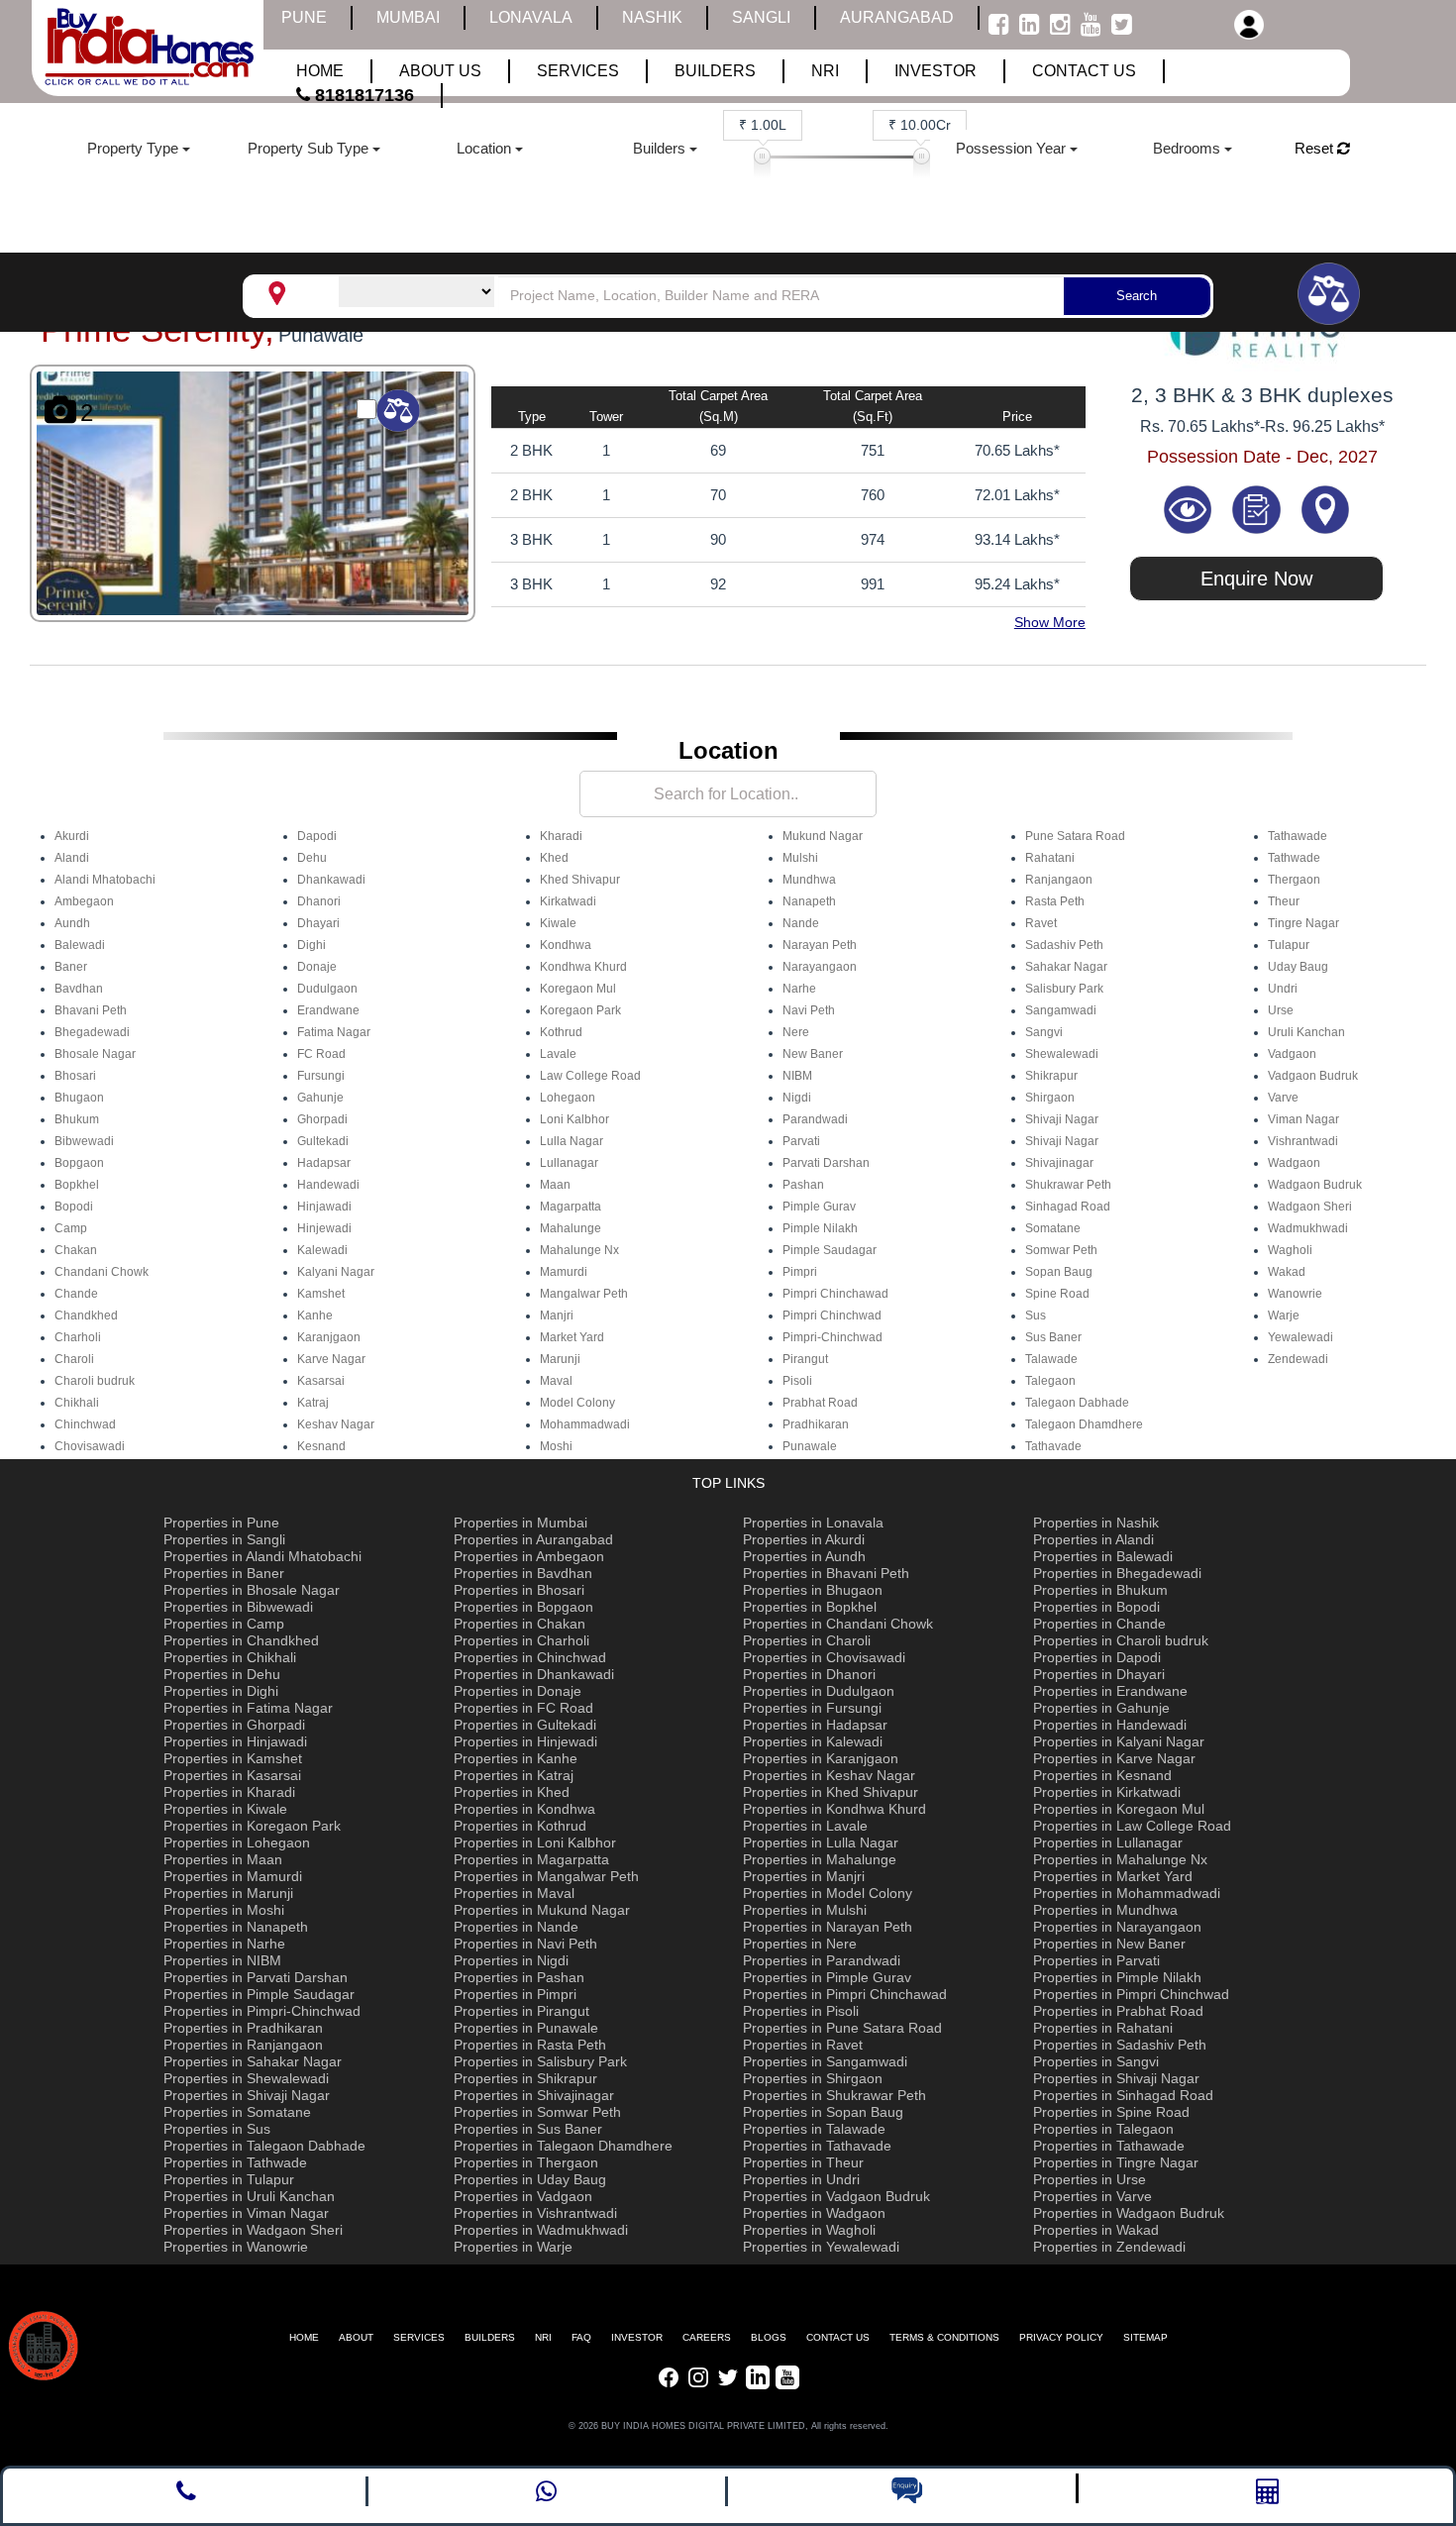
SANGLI (761, 17)
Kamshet (321, 1294)
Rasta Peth (1055, 901)
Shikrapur (1051, 1076)
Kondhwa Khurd (583, 967)
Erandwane (328, 1010)
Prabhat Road (820, 1403)
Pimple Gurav (819, 1207)
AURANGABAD (897, 17)
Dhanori (319, 901)
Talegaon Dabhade (1077, 1403)
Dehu (312, 858)
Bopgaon (79, 1163)
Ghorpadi (322, 1119)
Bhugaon (79, 1098)
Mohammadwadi (585, 1424)
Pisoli (797, 1381)
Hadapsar (324, 1163)
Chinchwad (85, 1424)
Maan (555, 1185)
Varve (1283, 1098)
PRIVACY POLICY (1061, 2337)
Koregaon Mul (578, 989)
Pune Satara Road (1075, 836)
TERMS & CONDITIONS (944, 2337)
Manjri (557, 1316)
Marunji (560, 1359)
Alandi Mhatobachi (105, 880)
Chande (76, 1294)
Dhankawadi (331, 880)
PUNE (304, 17)
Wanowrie (1295, 1294)
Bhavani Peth (91, 1010)
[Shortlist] (1259, 508)
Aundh (72, 923)
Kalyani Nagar (336, 1272)
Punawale (810, 1446)
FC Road (321, 1054)
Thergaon (1294, 880)
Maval (556, 1381)
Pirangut (805, 1359)
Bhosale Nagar (95, 1054)
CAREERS (707, 2337)
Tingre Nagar (1303, 923)
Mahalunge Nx (579, 1250)
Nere (796, 1032)
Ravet (1041, 923)
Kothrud (561, 1032)
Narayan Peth (820, 945)
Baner (71, 967)
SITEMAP (1145, 2337)
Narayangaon (820, 967)
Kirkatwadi (568, 901)
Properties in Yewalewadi (821, 2247)
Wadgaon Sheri (1310, 1207)
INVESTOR (637, 2337)
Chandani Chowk (102, 1272)
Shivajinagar (1059, 1163)
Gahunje (320, 1098)
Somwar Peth (1061, 1250)
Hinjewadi (324, 1228)
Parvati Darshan (826, 1163)
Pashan (803, 1185)
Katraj (313, 1403)
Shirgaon (1050, 1098)
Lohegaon (568, 1098)
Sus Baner (1053, 1337)
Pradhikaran (816, 1424)
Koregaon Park (580, 1010)
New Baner (813, 1054)
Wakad (1287, 1272)
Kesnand (321, 1446)
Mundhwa (809, 880)
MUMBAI (408, 17)
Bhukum (77, 1119)
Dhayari (318, 923)
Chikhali (77, 1403)
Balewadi (80, 945)
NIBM (797, 1076)
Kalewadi (322, 1250)
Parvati (801, 1141)
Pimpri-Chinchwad (832, 1337)
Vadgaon (1292, 1054)
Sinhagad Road (1068, 1207)
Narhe (799, 989)
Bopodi (74, 1207)
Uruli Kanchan (1306, 1032)
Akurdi (72, 836)
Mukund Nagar (823, 836)
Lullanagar (569, 1163)
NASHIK (652, 17)
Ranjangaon (1059, 880)
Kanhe (315, 1316)
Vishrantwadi (1303, 1141)
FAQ (581, 2337)
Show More (1050, 622)
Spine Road (1057, 1294)
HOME (304, 2337)
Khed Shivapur (580, 880)
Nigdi (797, 1098)
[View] (1190, 508)
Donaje (317, 967)
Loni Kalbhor (574, 1119)
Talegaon (1050, 1381)
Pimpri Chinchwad (832, 1316)
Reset (1316, 148)
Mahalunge (571, 1228)
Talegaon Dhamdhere (1084, 1424)
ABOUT (356, 2337)
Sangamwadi (1061, 1010)
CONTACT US (838, 2337)
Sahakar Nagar (1066, 967)
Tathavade (1053, 1446)
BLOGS (769, 2337)
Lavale (558, 1054)
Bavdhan (79, 989)
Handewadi (328, 1185)
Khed (554, 858)
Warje (1284, 1316)
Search (1137, 296)
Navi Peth (809, 1010)
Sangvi (1044, 1032)
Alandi (72, 858)
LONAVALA (531, 17)
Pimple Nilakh (820, 1228)
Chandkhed (86, 1316)
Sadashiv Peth (1064, 945)
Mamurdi (564, 1272)
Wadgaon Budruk (1315, 1185)
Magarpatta (571, 1207)
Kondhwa (566, 945)
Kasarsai (321, 1381)
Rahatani (1050, 858)
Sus (1036, 1316)
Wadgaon (1294, 1163)
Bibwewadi (84, 1141)
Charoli (74, 1359)
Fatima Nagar (334, 1032)
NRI (543, 2337)
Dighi (312, 945)
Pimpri (800, 1272)
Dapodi (317, 836)
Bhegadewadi (92, 1032)
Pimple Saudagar (830, 1250)
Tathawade (1298, 836)
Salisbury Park (1064, 989)
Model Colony (577, 1403)
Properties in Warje (513, 2247)
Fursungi (321, 1076)
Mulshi (800, 858)
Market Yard (572, 1337)
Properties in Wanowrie (236, 2247)
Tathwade (1294, 858)
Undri (1283, 989)
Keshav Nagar (336, 1424)
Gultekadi (323, 1141)
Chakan (76, 1250)
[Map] (1325, 508)
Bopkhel (77, 1185)
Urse (1281, 1010)
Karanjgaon (329, 1337)
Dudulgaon (327, 989)
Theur (1284, 901)
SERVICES (419, 2337)
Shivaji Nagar (1062, 1119)
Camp (71, 1228)
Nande (801, 923)
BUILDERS (490, 2337)
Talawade (1051, 1359)
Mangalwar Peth (584, 1294)
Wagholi (1290, 1250)
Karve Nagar (331, 1359)
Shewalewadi (1062, 1054)
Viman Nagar (1303, 1119)
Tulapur (1289, 945)
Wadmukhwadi (1308, 1228)
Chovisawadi (90, 1446)
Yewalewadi (1300, 1337)
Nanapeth (809, 901)
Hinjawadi (324, 1207)
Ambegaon (84, 901)
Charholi (78, 1337)
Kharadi (561, 836)
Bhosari (75, 1076)
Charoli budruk (95, 1381)
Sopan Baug (1059, 1272)
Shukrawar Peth (1068, 1185)
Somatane (1053, 1228)
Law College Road (590, 1076)
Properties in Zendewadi (1109, 2247)
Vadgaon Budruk (1313, 1076)
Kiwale (558, 923)
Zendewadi (1298, 1359)
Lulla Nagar (572, 1141)
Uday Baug (1298, 967)
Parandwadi (815, 1119)
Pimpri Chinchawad (835, 1294)
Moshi (556, 1446)
